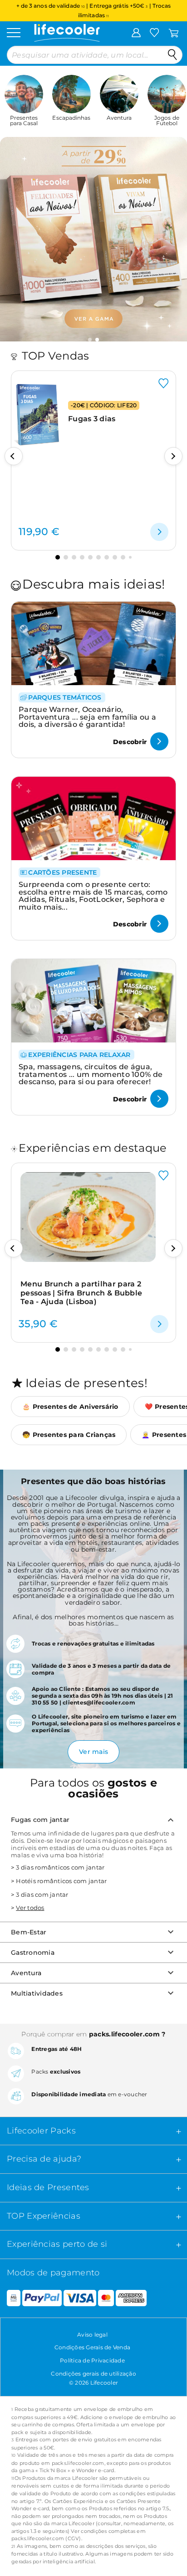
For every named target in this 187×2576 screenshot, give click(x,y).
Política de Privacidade (92, 2360)
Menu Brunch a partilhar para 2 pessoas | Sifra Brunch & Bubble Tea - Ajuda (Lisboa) (81, 1293)
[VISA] (80, 2298)
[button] (90, 340)
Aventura (26, 1973)
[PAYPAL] (42, 2298)
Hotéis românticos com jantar (61, 1881)
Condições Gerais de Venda (92, 2347)
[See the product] (159, 532)
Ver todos (30, 1908)
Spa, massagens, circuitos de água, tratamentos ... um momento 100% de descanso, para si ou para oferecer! (91, 1074)
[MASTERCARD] (106, 2298)
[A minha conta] (136, 32)
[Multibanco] (10, 2298)
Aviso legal (92, 2335)
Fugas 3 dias (92, 419)
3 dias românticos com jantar (60, 1867)
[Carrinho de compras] (174, 32)
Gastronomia (33, 1953)
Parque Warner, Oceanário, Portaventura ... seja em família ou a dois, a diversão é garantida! (87, 717)
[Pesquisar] (172, 55)
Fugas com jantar (40, 1820)
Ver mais (93, 1752)
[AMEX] (131, 2298)
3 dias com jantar (42, 1894)
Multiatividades (37, 1993)
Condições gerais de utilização (93, 2374)
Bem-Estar (29, 1932)
